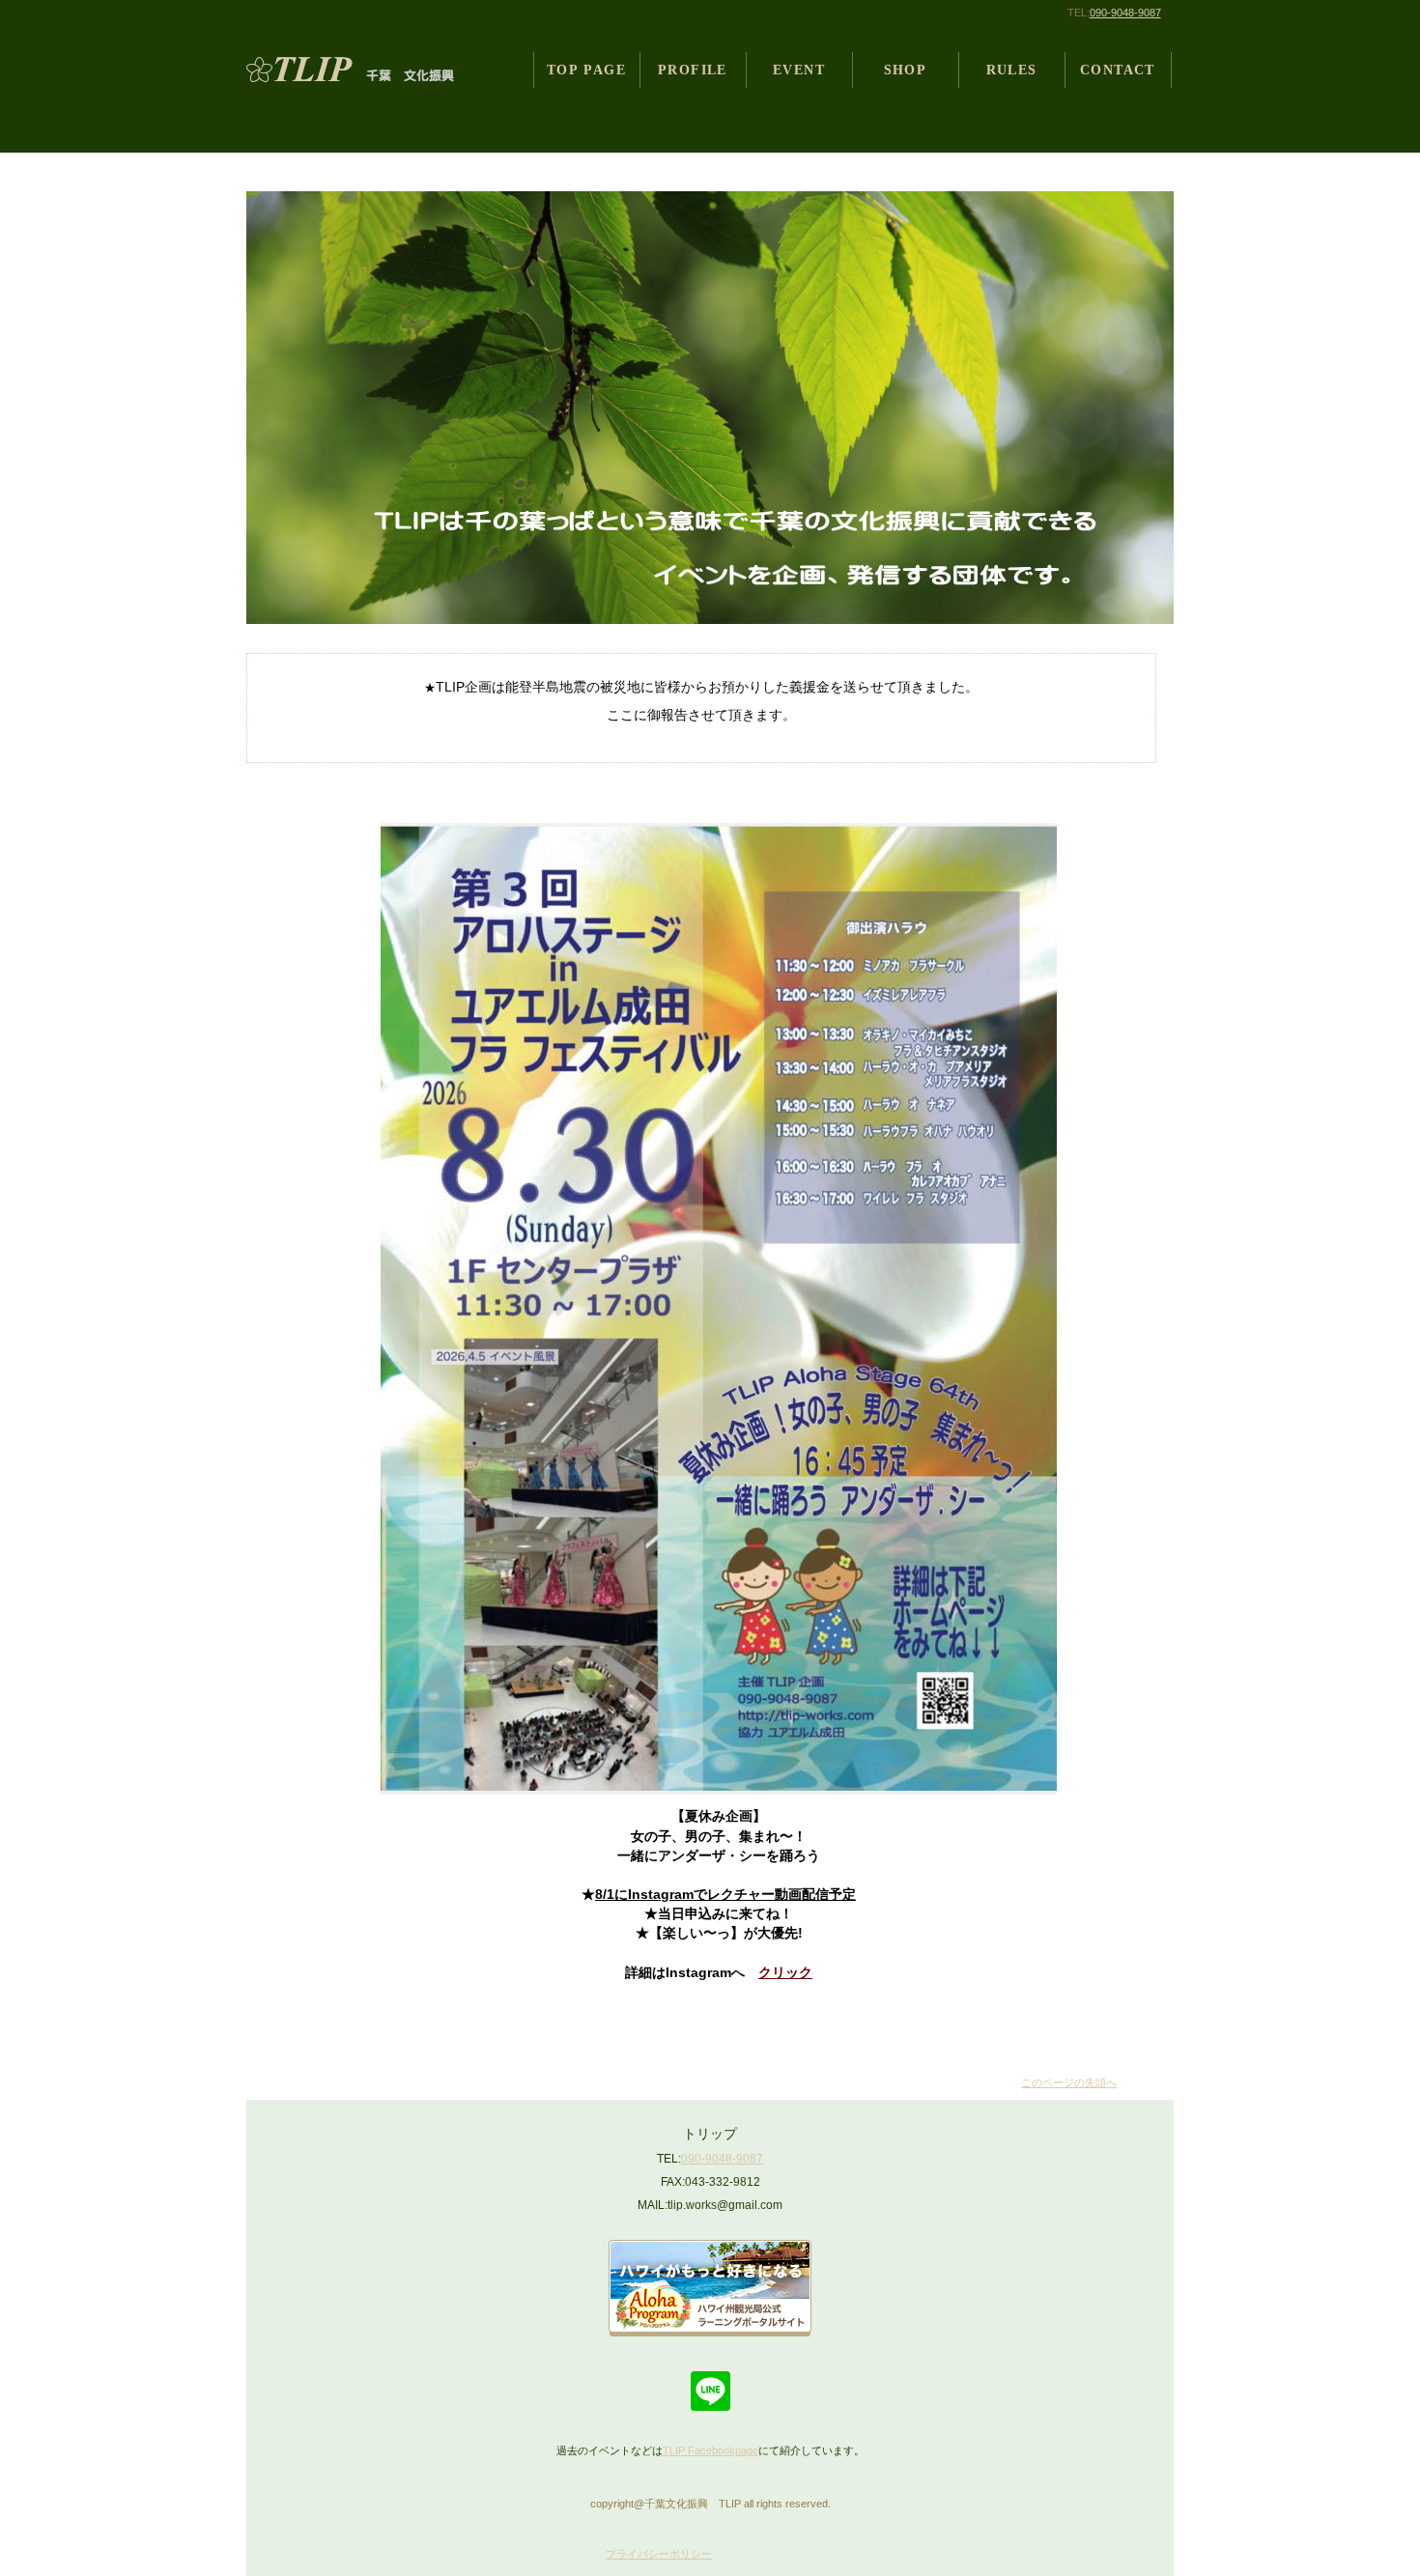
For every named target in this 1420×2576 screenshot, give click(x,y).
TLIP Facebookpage (710, 2450)
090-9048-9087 (1125, 13)
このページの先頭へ (1069, 2082)
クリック (785, 1972)
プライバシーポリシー (659, 2554)
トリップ (365, 70)
